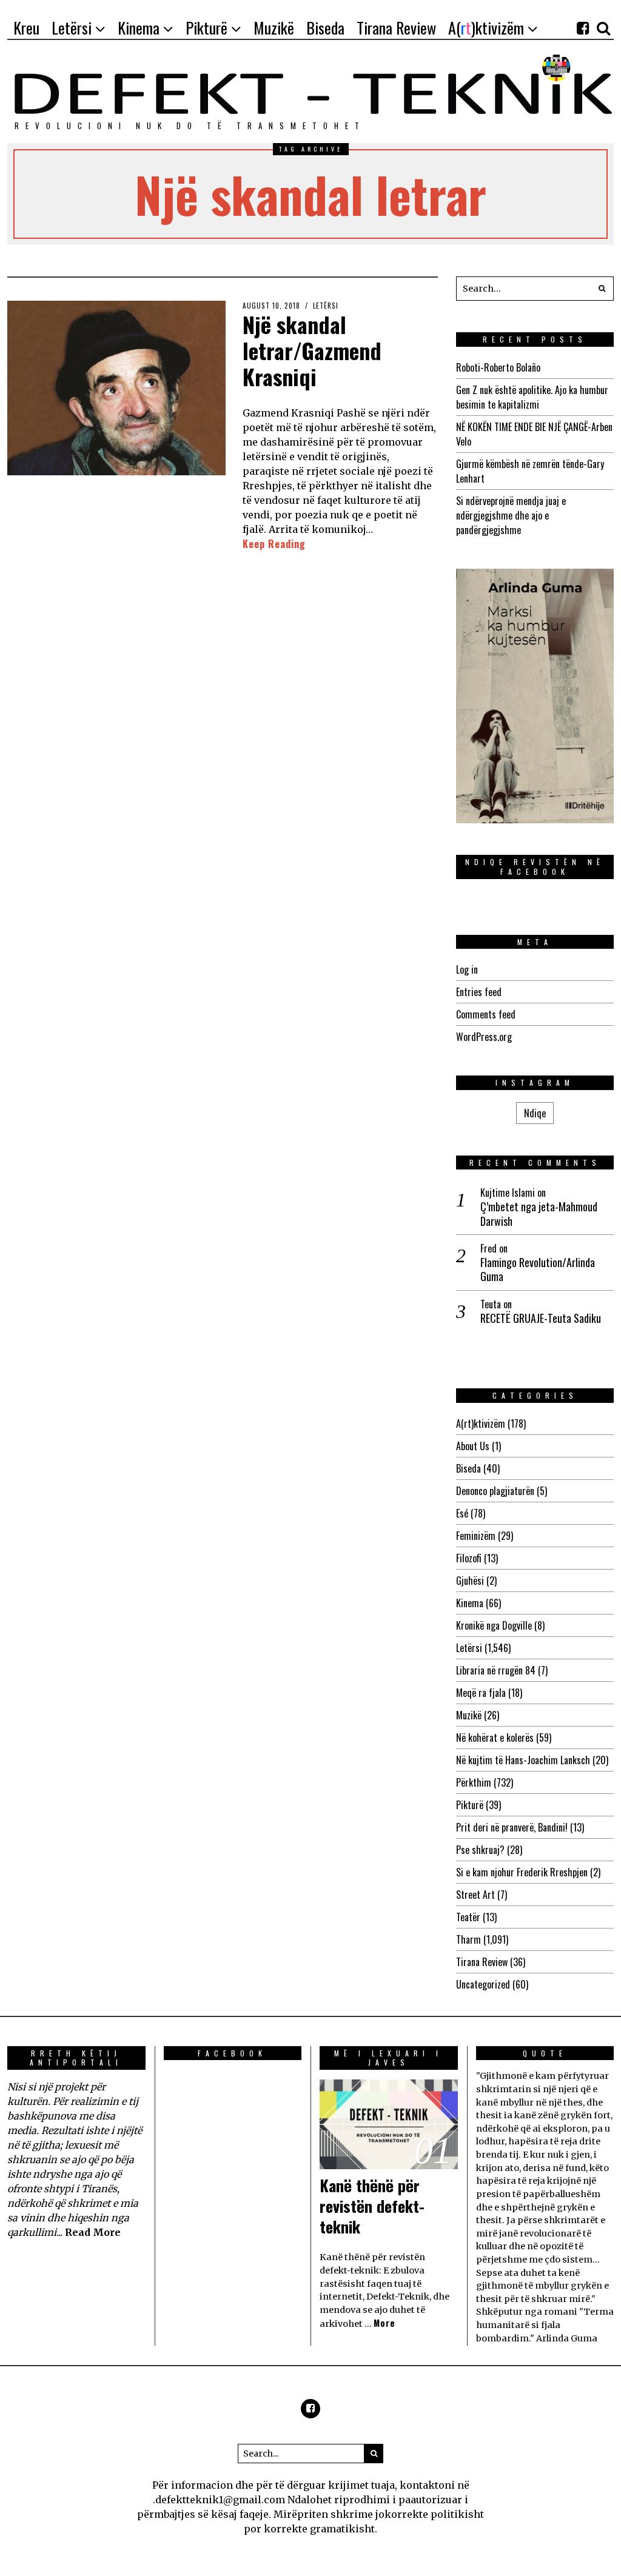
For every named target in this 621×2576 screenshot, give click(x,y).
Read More (93, 2232)
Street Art (475, 1895)
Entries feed (479, 992)
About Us (473, 1446)
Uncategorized (483, 1984)
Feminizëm (476, 1536)
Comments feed (486, 1014)
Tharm (468, 1939)
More (384, 2323)
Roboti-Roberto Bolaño (498, 367)
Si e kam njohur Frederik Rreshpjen (522, 1872)
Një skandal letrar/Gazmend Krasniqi (312, 350)
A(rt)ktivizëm (481, 1423)
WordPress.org (484, 1037)
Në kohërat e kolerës (495, 1738)
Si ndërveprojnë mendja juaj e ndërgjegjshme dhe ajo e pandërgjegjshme (511, 515)
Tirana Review (482, 1962)
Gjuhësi (470, 1581)
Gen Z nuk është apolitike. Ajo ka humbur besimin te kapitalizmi (532, 397)
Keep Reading (274, 544)
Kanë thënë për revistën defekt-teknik (372, 2206)
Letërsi (326, 306)
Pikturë (470, 1805)
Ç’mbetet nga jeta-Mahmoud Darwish (539, 1214)
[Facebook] (583, 28)
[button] (602, 289)
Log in (467, 969)
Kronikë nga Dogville (494, 1625)
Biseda (468, 1468)
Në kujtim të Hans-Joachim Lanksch (523, 1760)
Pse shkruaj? (480, 1850)
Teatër (468, 1917)
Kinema (470, 1603)
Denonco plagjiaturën (495, 1491)
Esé (462, 1513)
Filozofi (469, 1558)
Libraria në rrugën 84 (496, 1670)
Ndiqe (535, 1113)
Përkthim (474, 1782)
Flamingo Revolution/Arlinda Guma (538, 1270)
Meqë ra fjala (481, 1693)
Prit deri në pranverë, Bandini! (512, 1827)
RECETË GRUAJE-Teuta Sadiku (541, 1318)
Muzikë (469, 1715)
